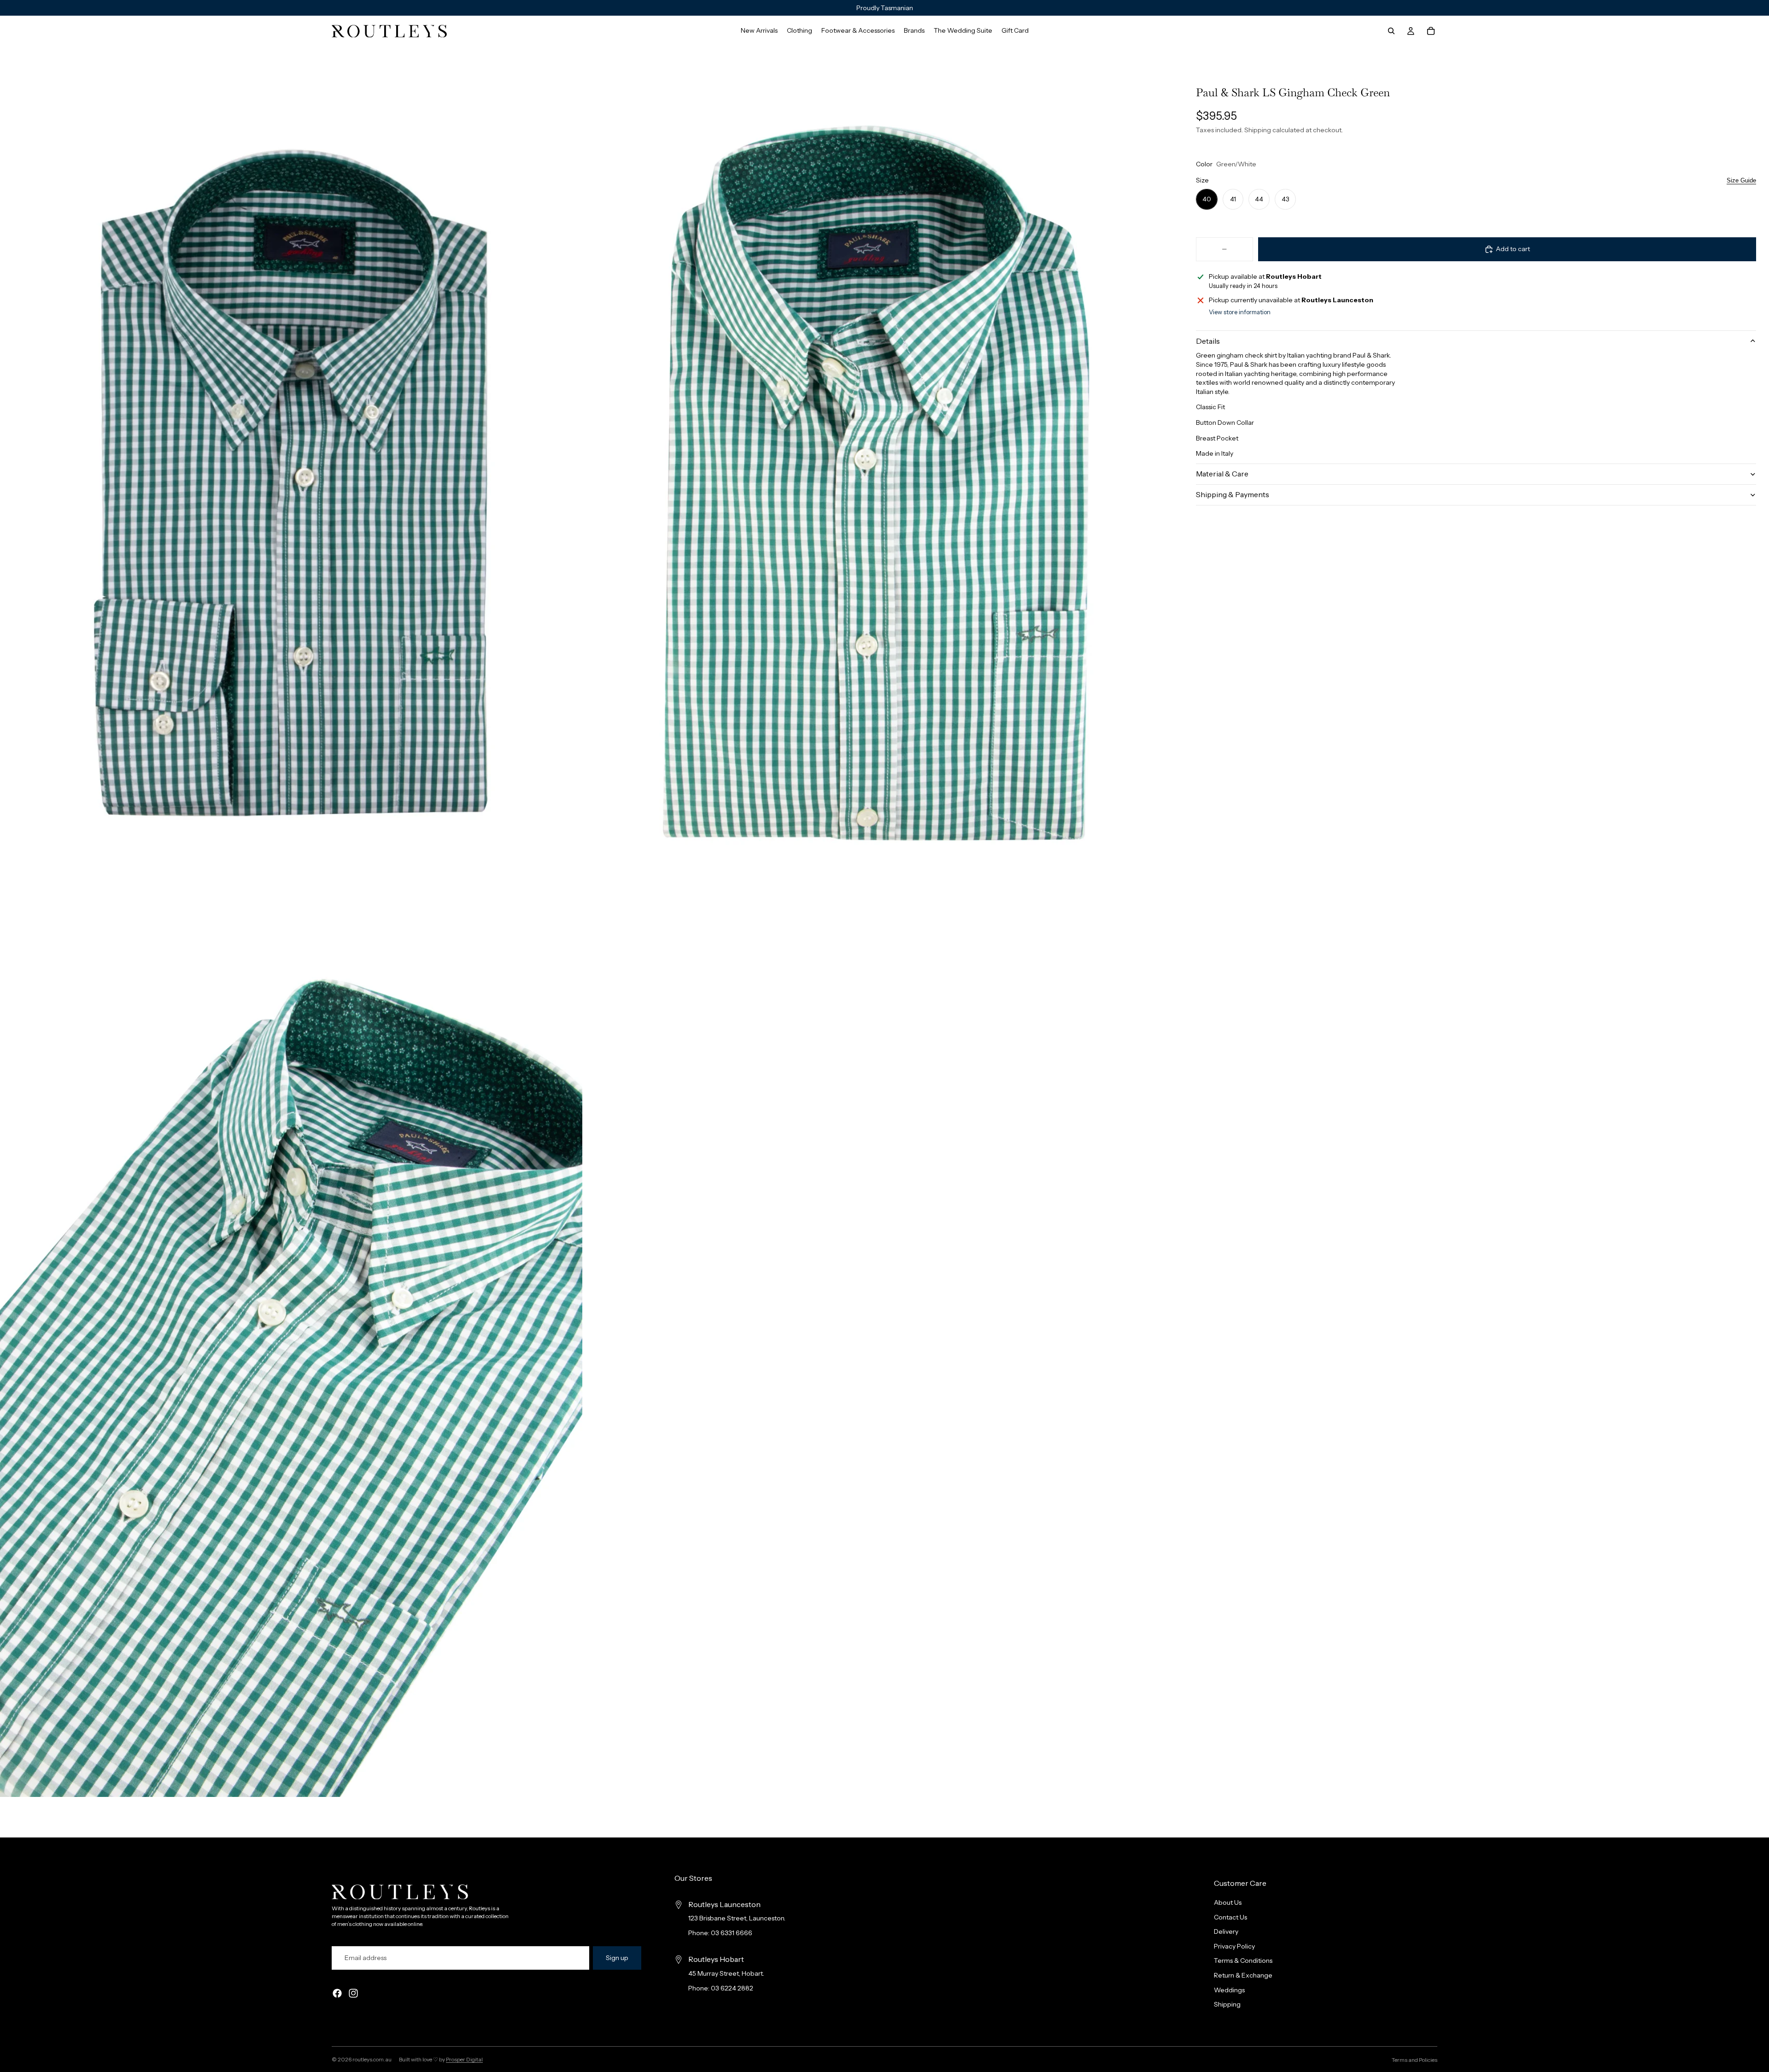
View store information (1240, 312)
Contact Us (1230, 1917)
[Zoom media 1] (291, 483)
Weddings (1229, 1990)
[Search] (1391, 31)
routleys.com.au (372, 2059)
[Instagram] (353, 1994)
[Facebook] (337, 1994)
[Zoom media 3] (291, 1360)
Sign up (617, 1958)
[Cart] (1431, 31)
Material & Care (1222, 474)
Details (1208, 341)
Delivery (1226, 1932)
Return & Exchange (1243, 1975)
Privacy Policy (1234, 1946)
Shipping (1227, 2005)
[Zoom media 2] (877, 483)
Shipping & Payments (1233, 494)
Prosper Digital (464, 2059)
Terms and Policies (1415, 2060)
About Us (1228, 1902)
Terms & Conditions (1243, 1961)
